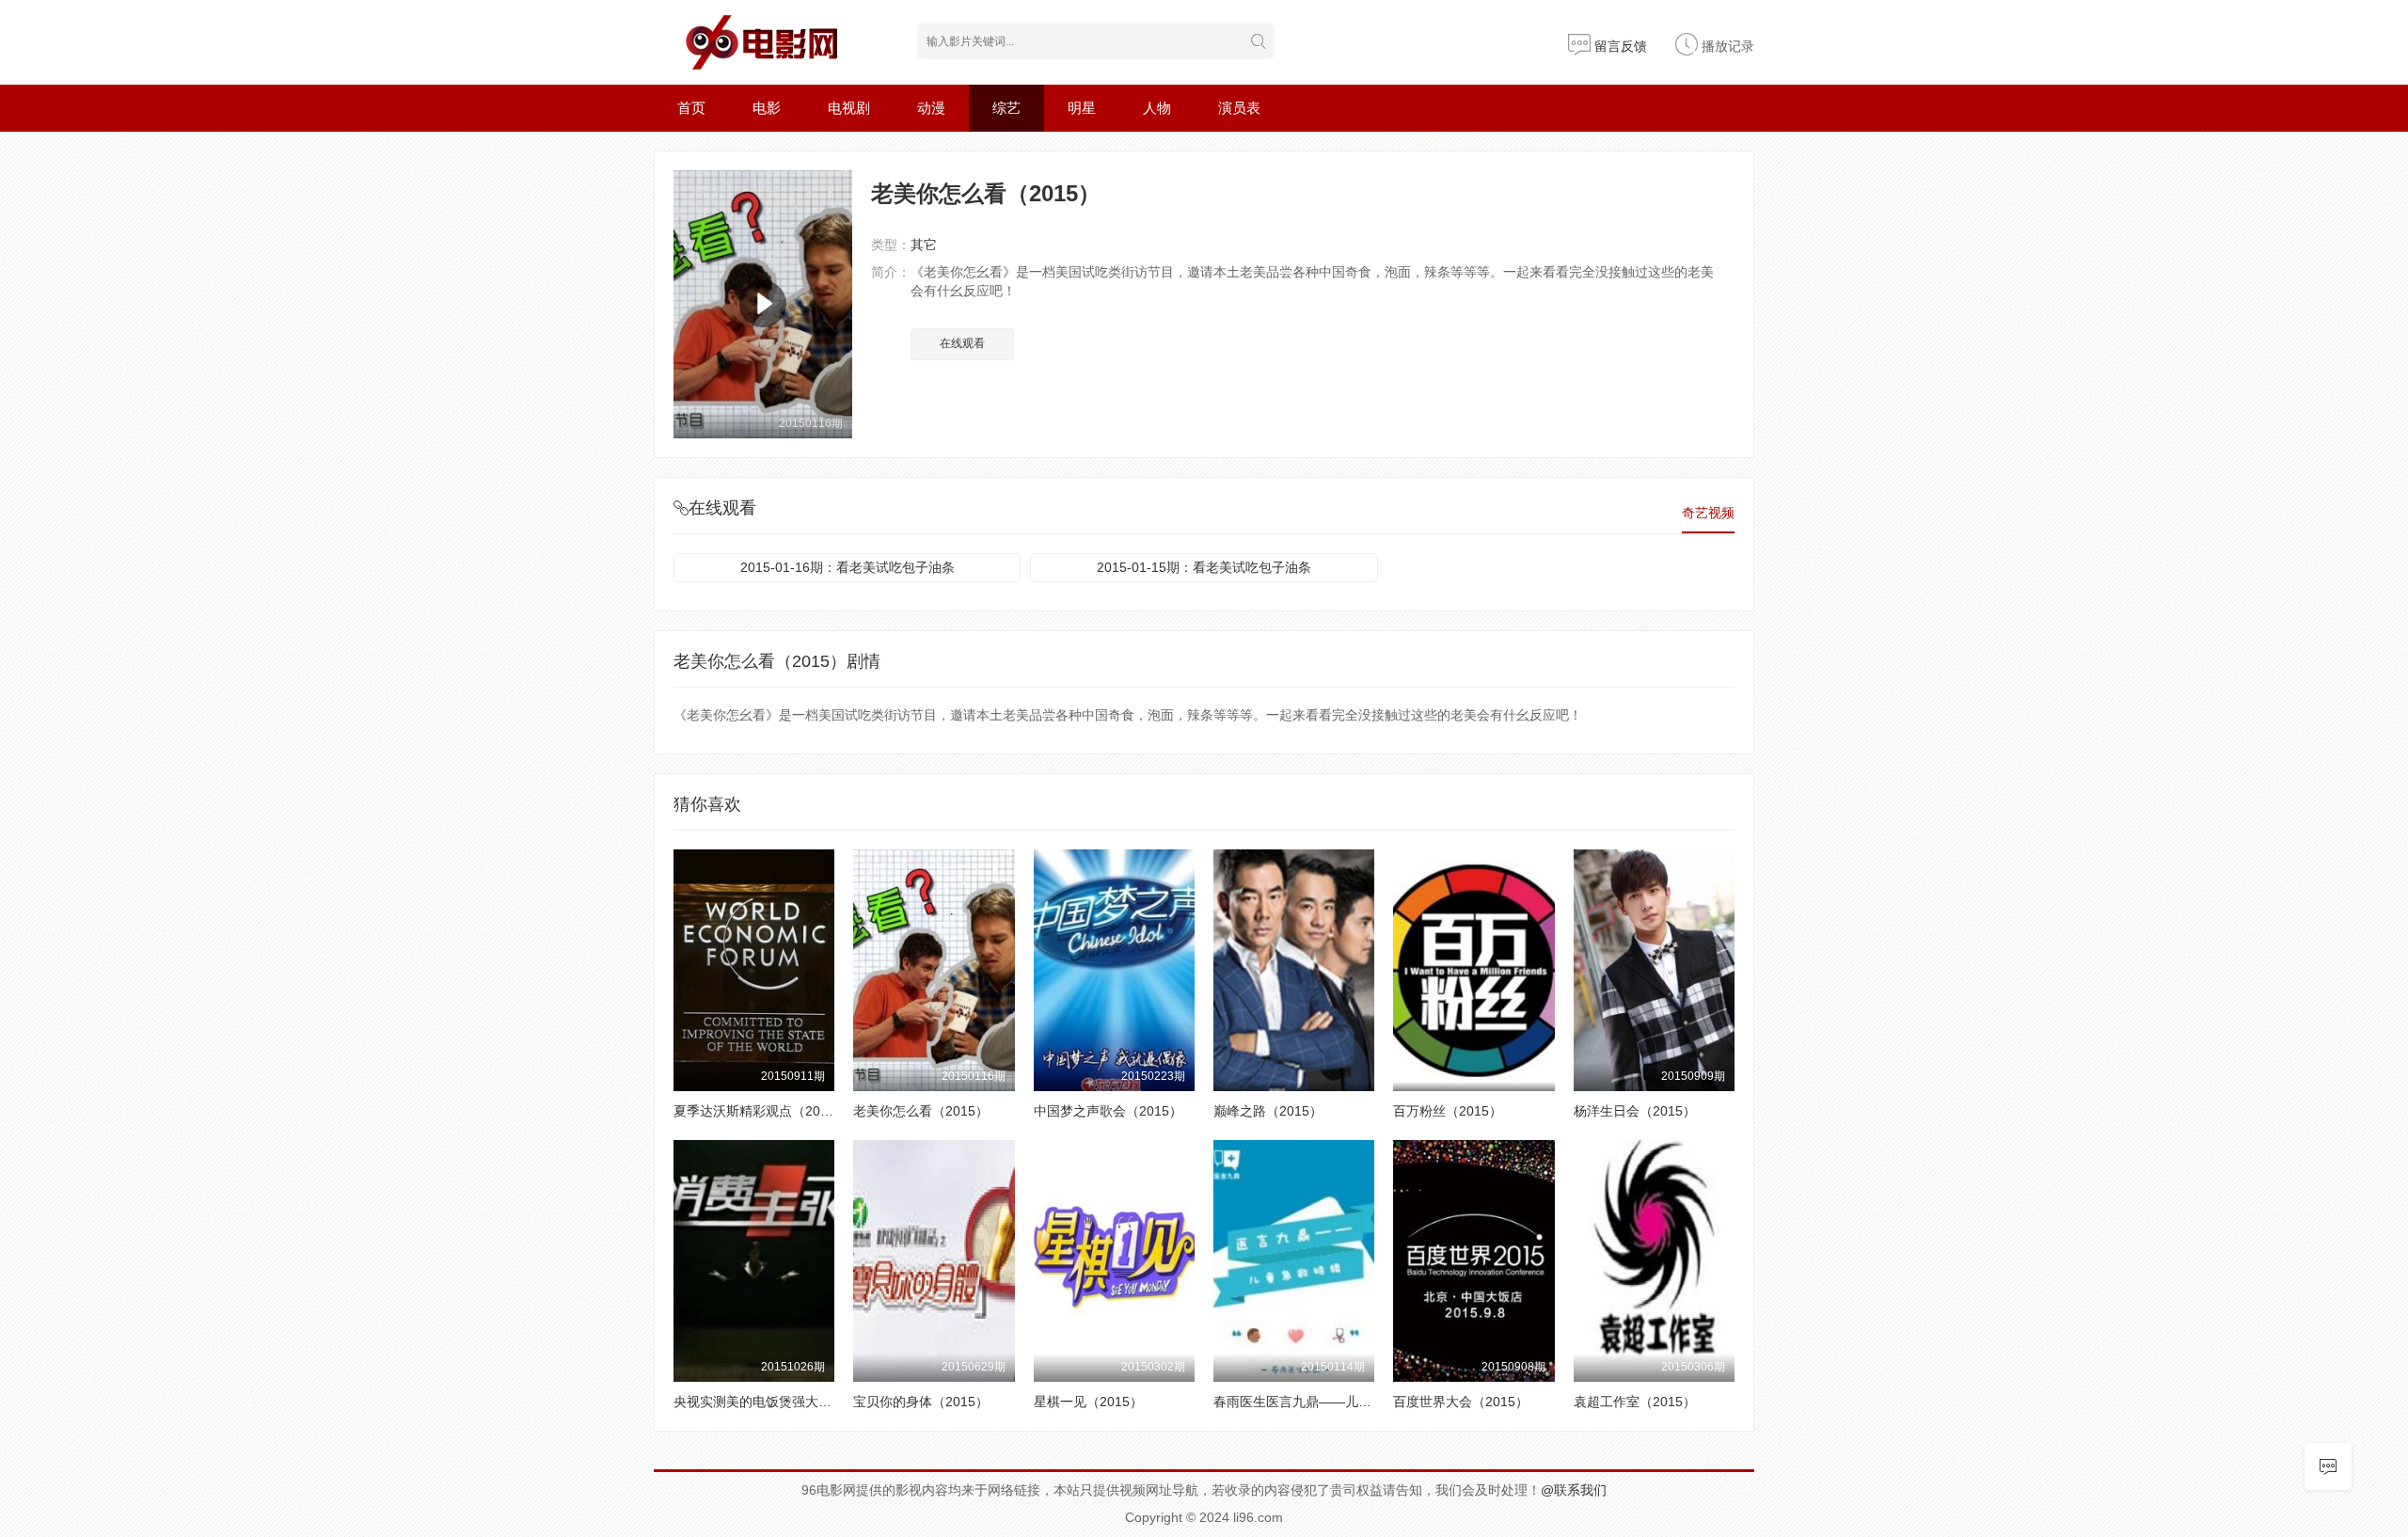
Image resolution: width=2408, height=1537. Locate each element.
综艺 (1006, 108)
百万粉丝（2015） (1448, 1111)
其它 (924, 245)
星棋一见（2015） (1088, 1402)
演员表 (1239, 108)
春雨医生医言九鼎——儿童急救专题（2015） (1347, 1402)
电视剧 (849, 108)
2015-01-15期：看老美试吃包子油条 (1204, 567)
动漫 (931, 108)
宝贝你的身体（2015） (921, 1402)
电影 (767, 108)
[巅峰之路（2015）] (1294, 970)
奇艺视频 (1708, 513)
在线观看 (962, 343)
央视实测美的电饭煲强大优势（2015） (787, 1402)
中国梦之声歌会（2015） (1108, 1111)
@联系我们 (1574, 1490)
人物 (1157, 108)
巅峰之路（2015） (1268, 1111)
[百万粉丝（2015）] (1473, 970)
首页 (691, 108)
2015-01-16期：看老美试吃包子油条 (848, 567)
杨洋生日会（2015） (1635, 1111)
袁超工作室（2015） (1635, 1402)
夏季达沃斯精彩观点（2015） (761, 1111)
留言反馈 (1619, 46)
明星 (1082, 108)
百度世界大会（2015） (1461, 1402)
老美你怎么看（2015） (921, 1111)
